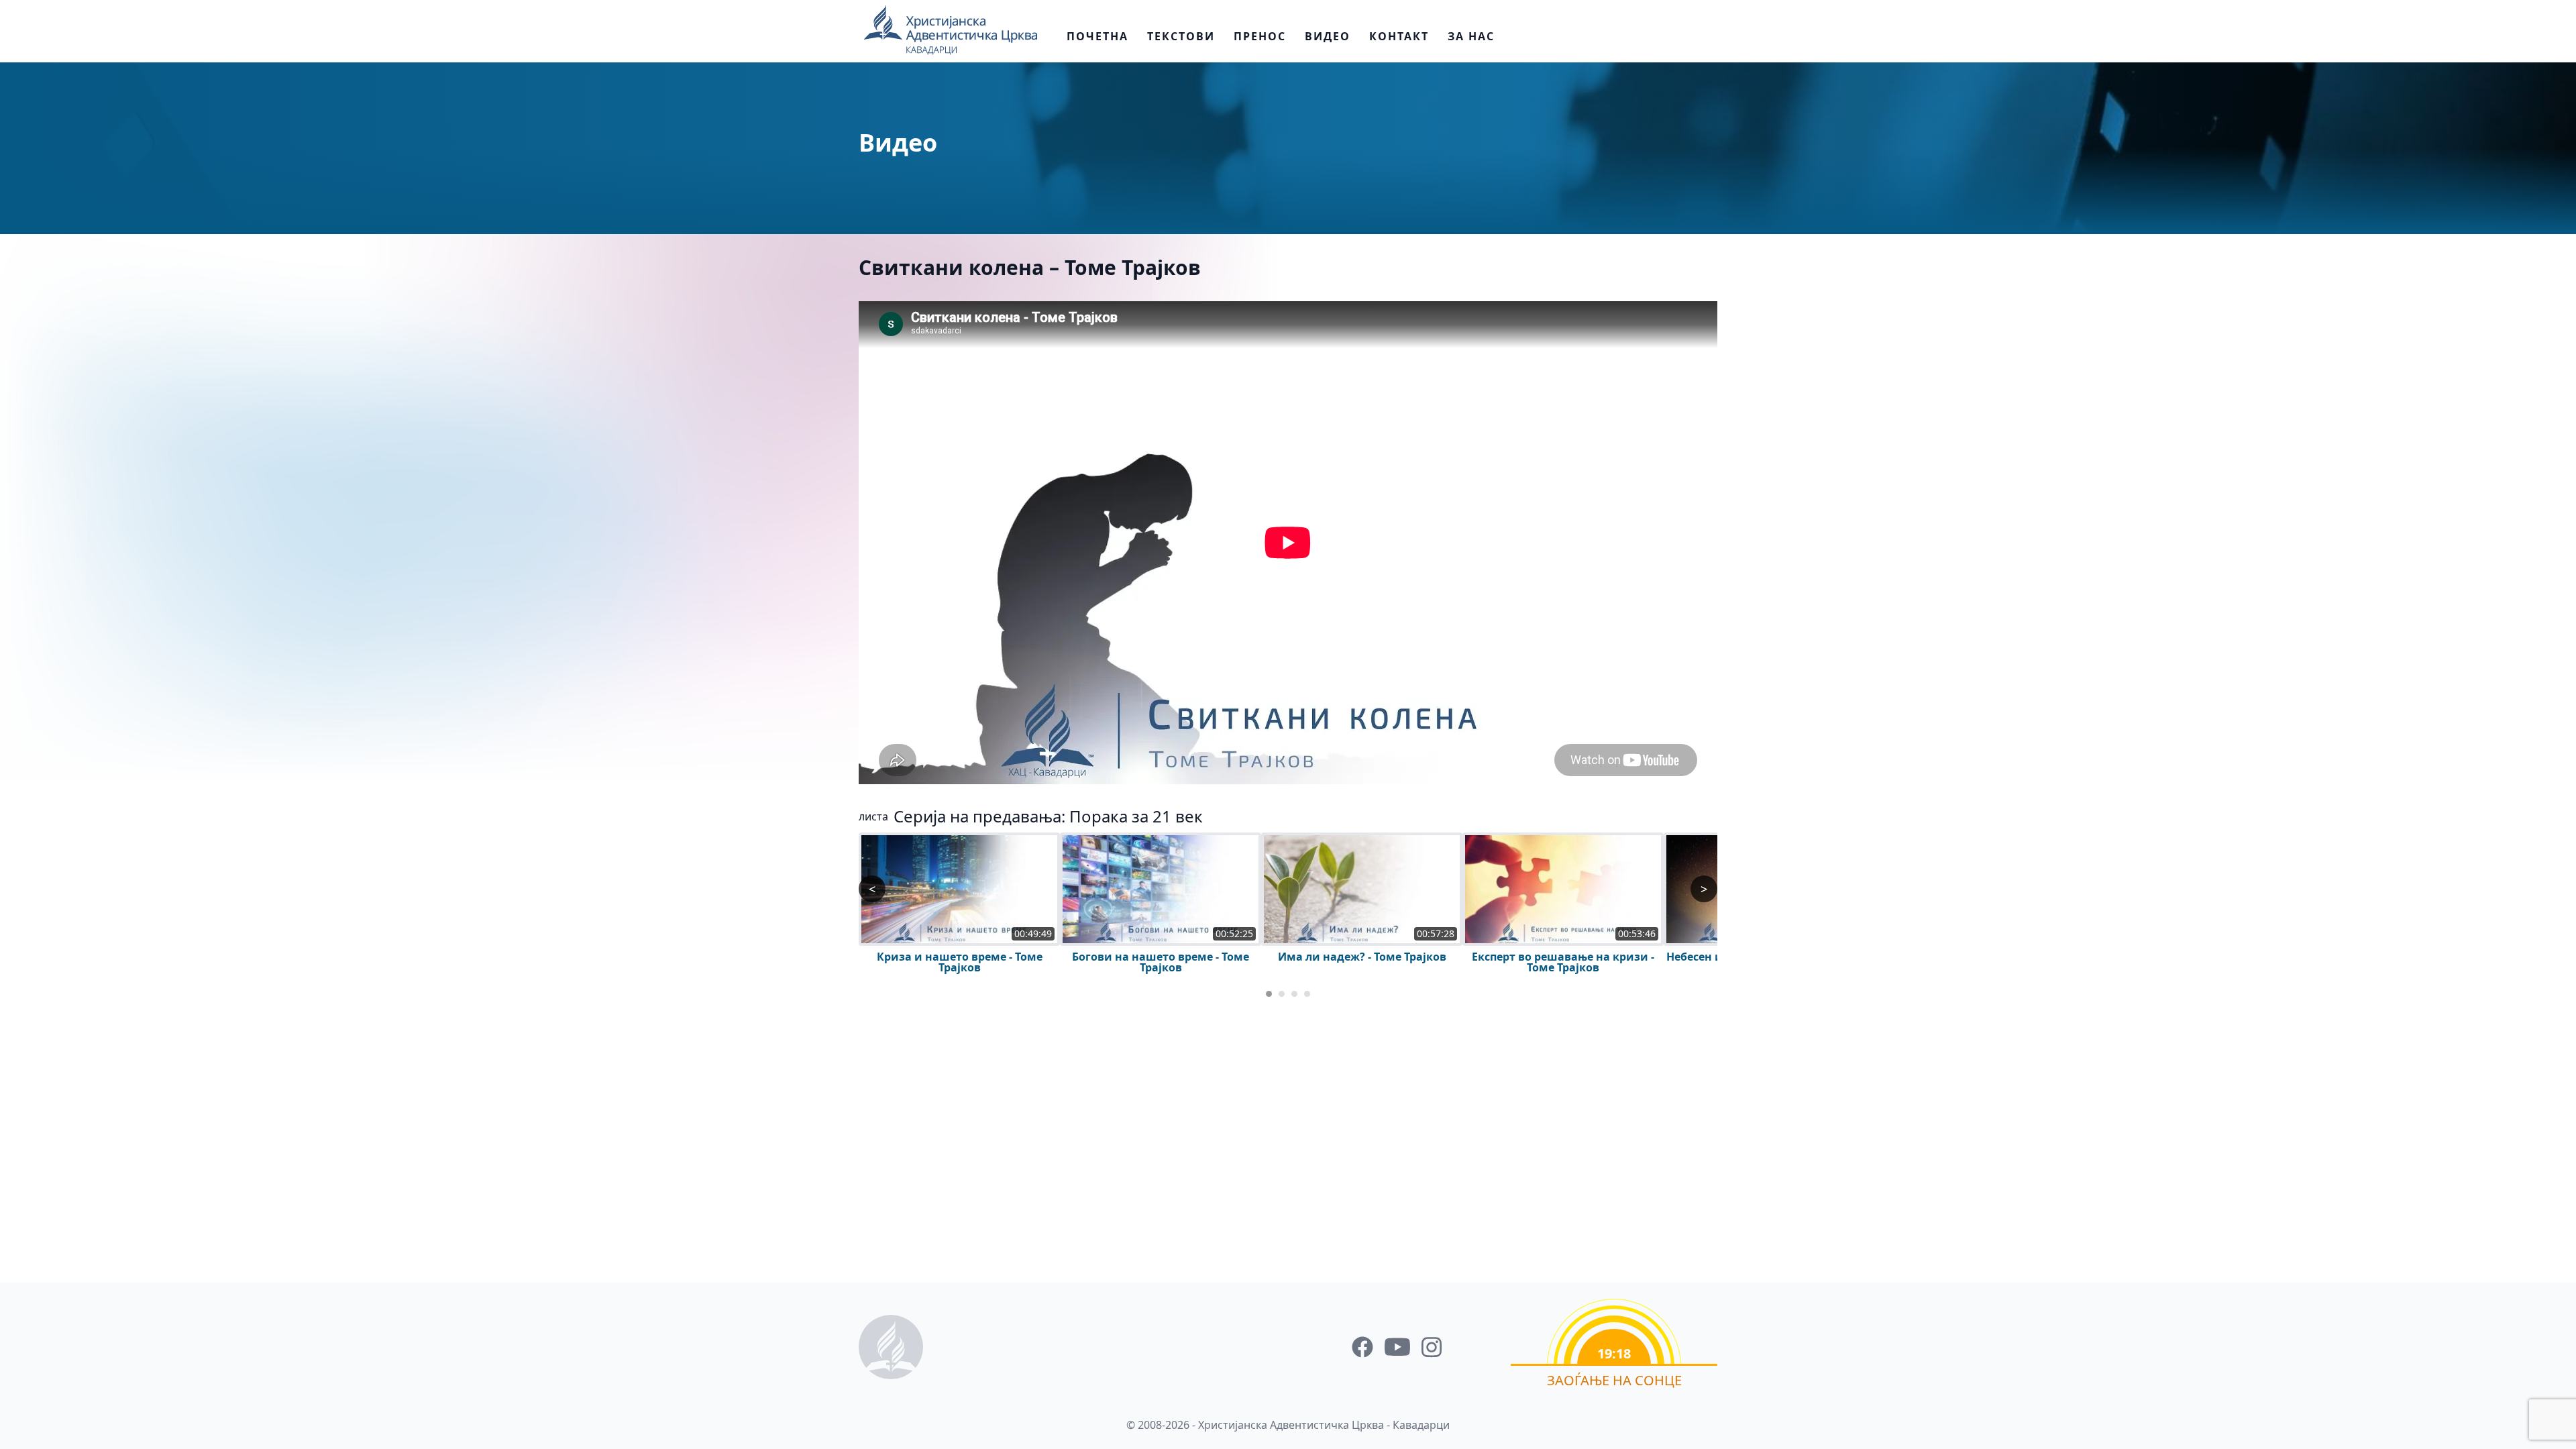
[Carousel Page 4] (1307, 994)
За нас (1471, 36)
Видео (1328, 36)
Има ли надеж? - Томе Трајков (1362, 957)
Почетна (1097, 36)
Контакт (1399, 36)
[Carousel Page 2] (1282, 994)
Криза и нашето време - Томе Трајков (960, 962)
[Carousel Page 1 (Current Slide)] (1269, 994)
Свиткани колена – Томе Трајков (1030, 267)
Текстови (1181, 36)
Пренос (1260, 36)
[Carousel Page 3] (1294, 994)
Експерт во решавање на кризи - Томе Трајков (1563, 962)
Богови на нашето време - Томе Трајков (1161, 962)
